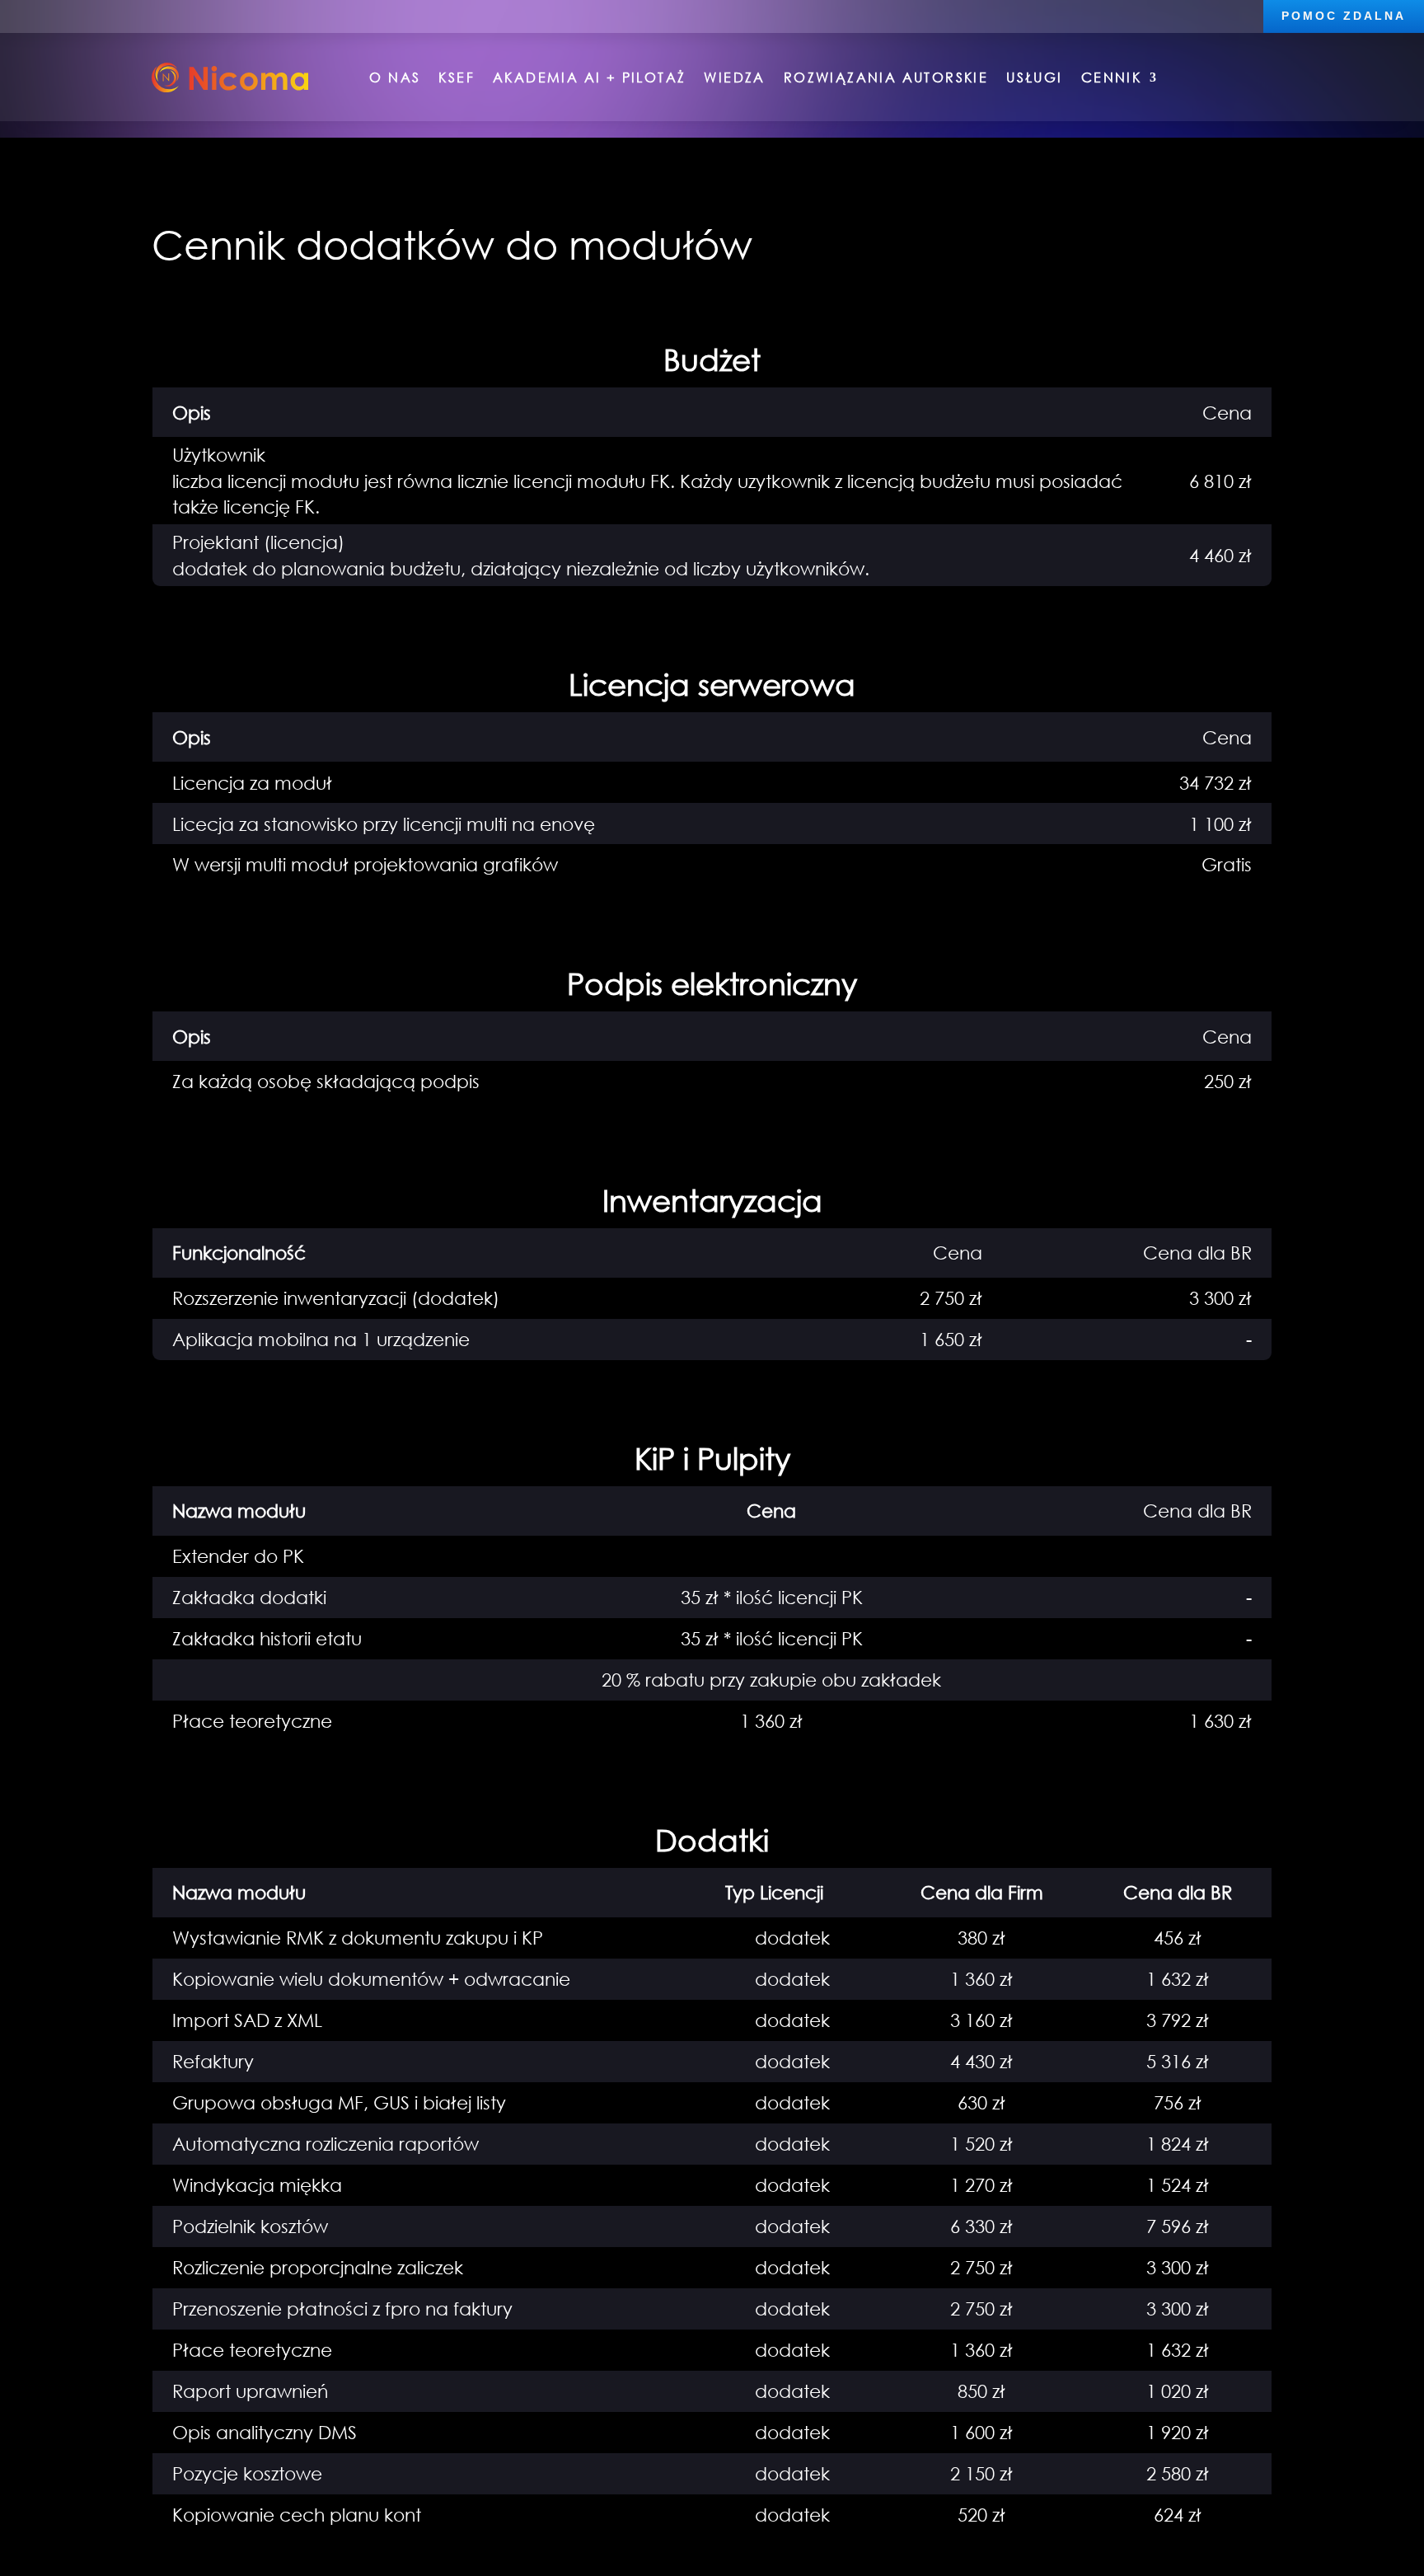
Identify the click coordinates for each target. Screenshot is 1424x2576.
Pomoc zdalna (1344, 16)
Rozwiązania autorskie (886, 77)
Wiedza (734, 77)
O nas (395, 77)
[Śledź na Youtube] (93, 15)
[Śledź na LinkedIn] (27, 15)
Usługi (1034, 77)
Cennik (1111, 77)
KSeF (457, 77)
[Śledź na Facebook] (60, 15)
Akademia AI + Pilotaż (589, 77)
